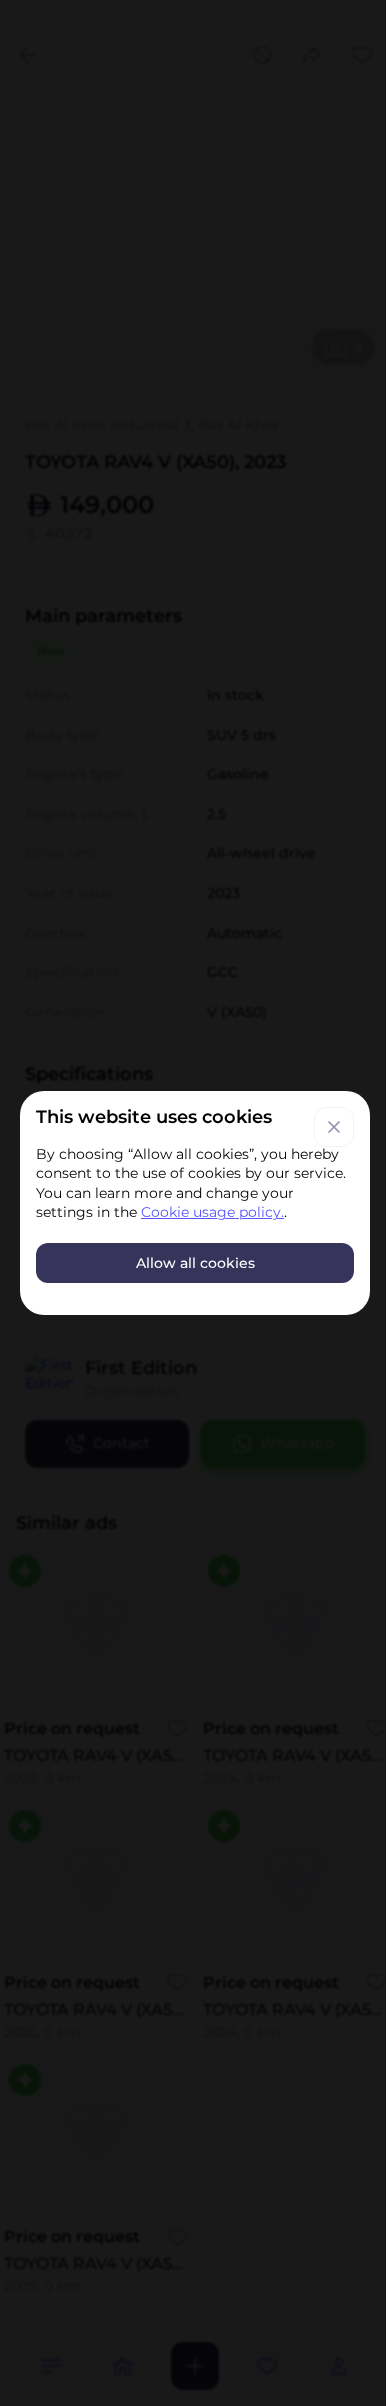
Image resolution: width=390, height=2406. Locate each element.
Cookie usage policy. (212, 1212)
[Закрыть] (334, 1127)
